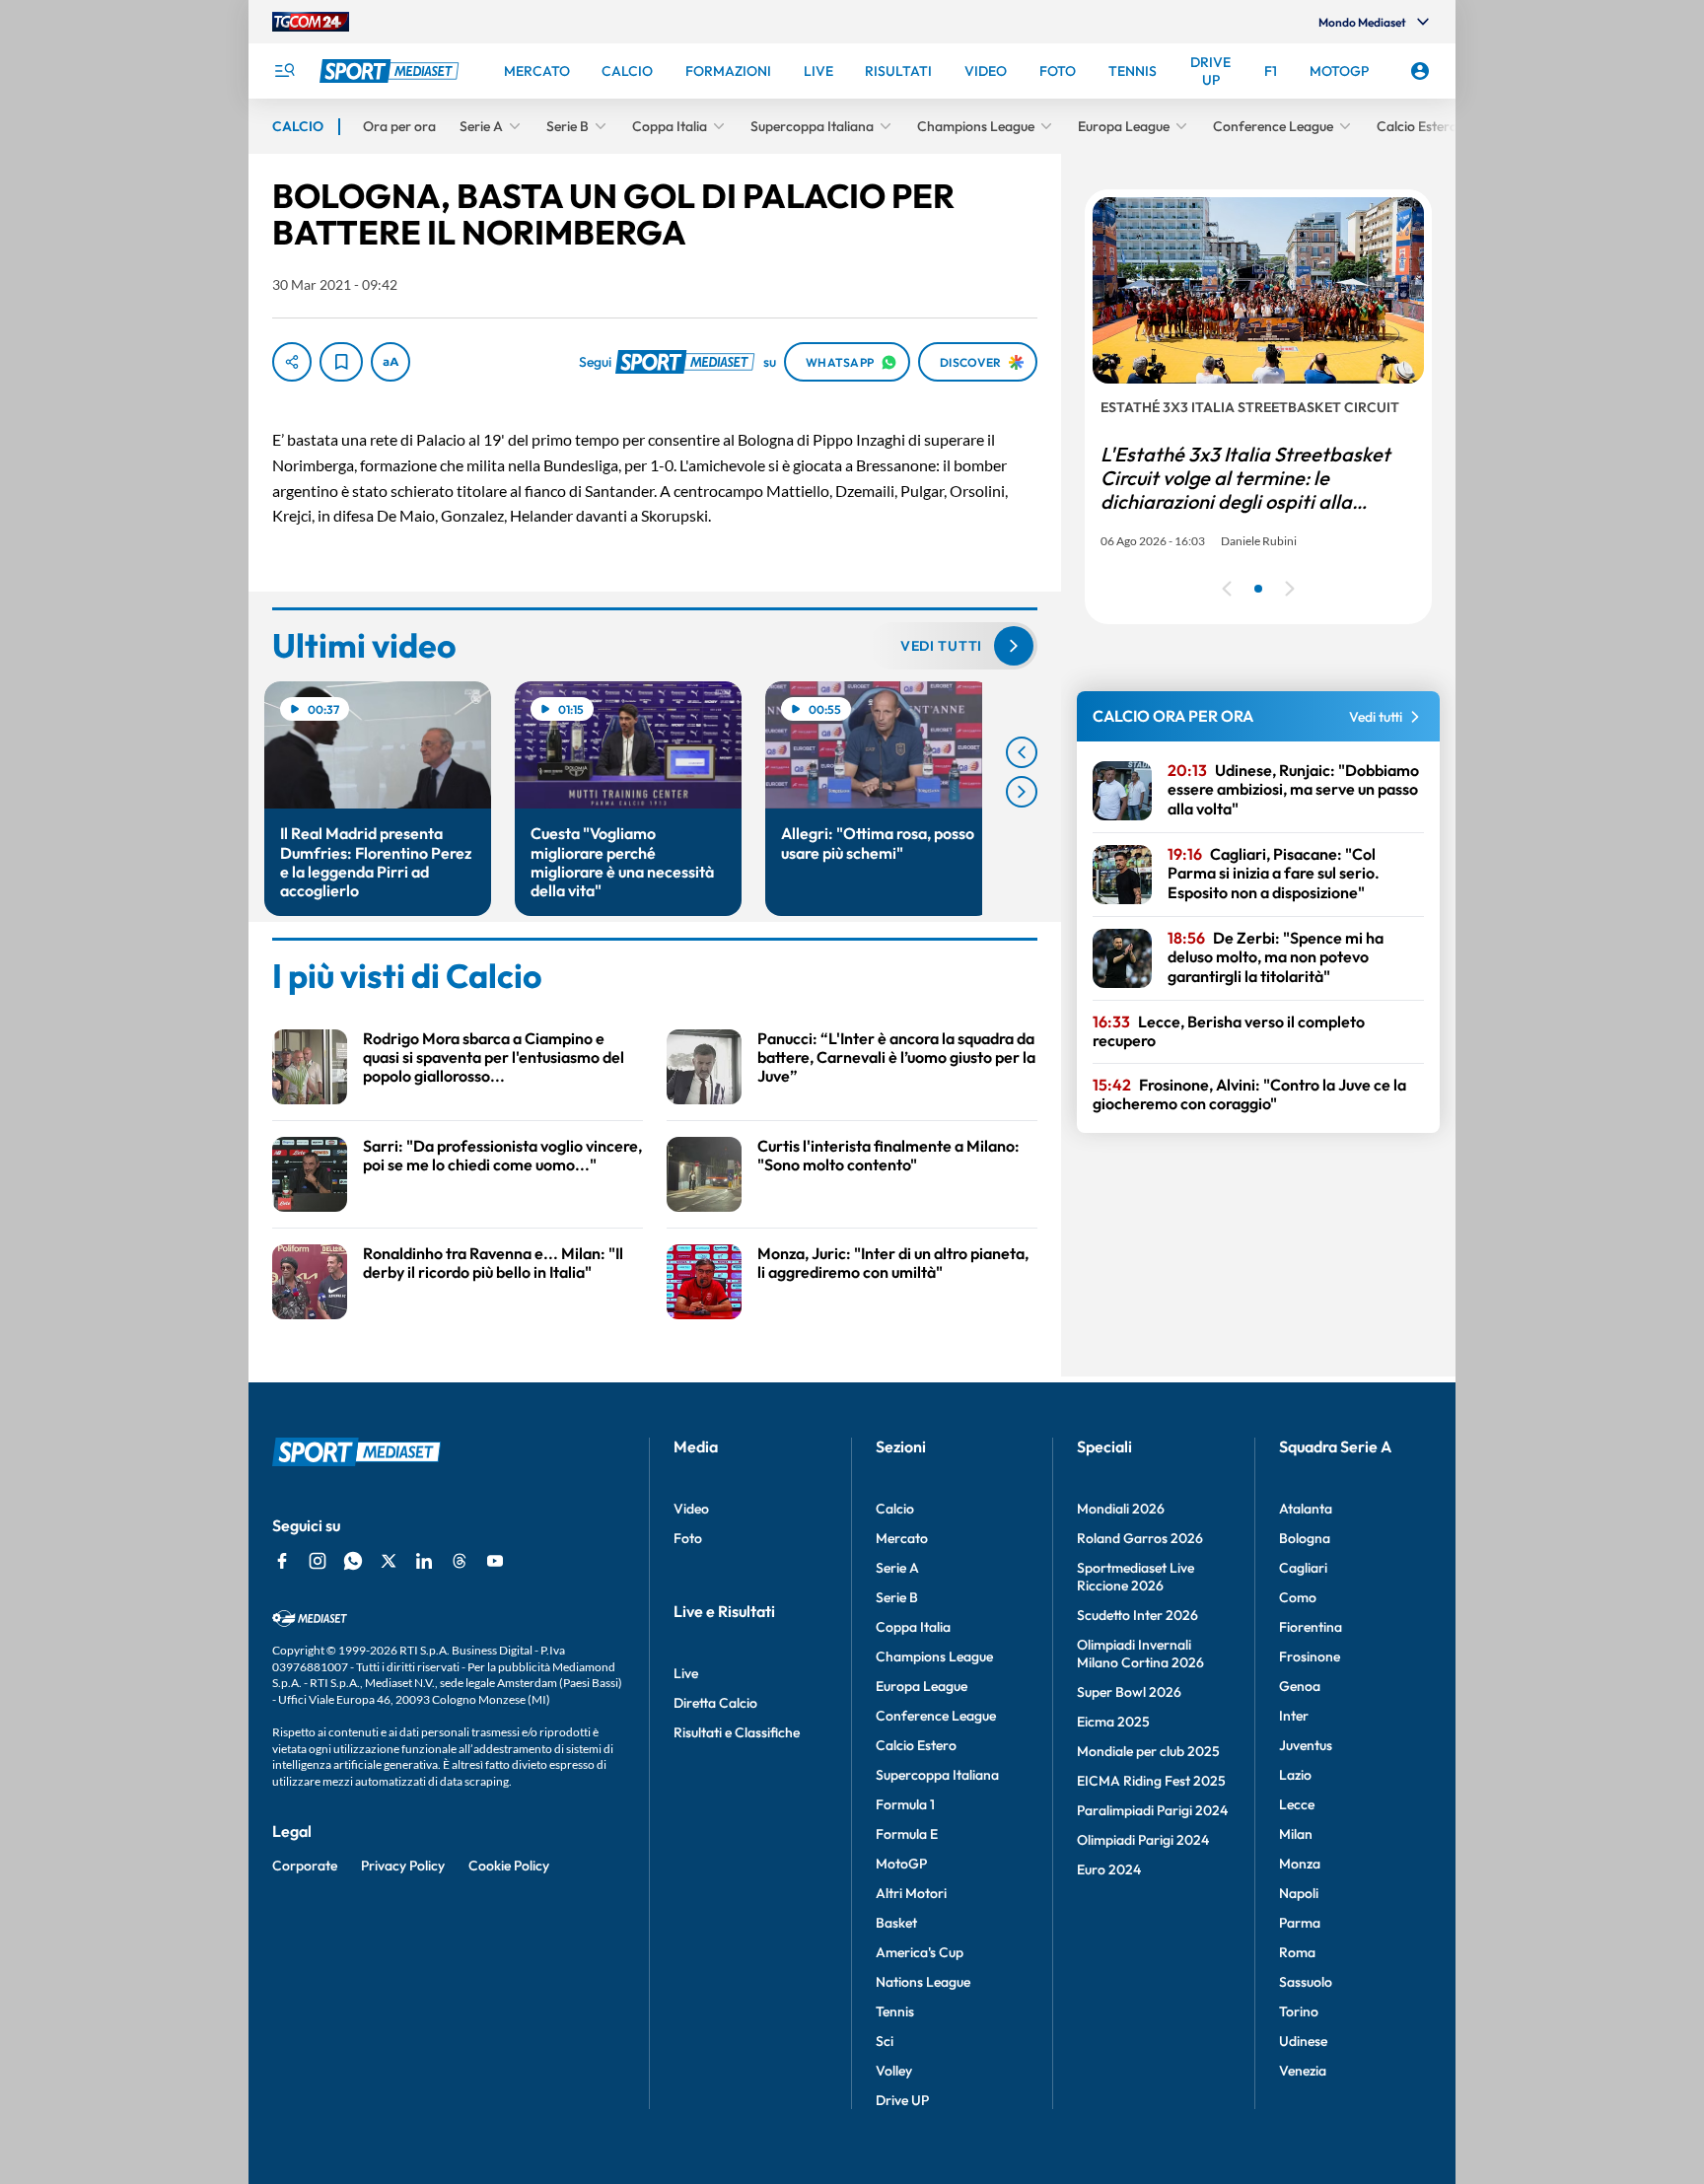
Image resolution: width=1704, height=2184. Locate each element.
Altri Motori (911, 1893)
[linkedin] (424, 1561)
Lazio (1295, 1775)
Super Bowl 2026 (1129, 1692)
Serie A (897, 1568)
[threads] (460, 1561)
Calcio (895, 1509)
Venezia (1303, 2071)
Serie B (897, 1597)
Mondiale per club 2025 (1148, 1751)
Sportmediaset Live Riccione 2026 (1136, 1577)
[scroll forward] (1022, 792)
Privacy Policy (403, 1866)
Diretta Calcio (715, 1703)
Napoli (1299, 1893)
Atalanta (1306, 1509)
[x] (389, 1561)
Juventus (1306, 1745)
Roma (1297, 1952)
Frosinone (1310, 1656)
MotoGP (901, 1864)
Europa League (922, 1686)
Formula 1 (905, 1804)
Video (691, 1509)
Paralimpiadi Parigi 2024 (1152, 1810)
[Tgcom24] (311, 22)
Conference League (936, 1716)
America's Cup (920, 1952)
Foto (688, 1538)
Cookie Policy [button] (509, 1866)
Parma (1300, 1923)
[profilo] (1420, 71)
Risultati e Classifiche (737, 1732)
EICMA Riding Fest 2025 (1151, 1781)
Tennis (895, 2011)
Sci (885, 2041)
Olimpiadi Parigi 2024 (1143, 1840)
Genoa (1300, 1686)
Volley (894, 2071)
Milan (1296, 1834)
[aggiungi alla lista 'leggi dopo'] (341, 362)
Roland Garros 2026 (1140, 1538)
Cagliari (1303, 1568)
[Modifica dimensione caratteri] (390, 362)
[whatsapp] (353, 1561)
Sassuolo (1306, 1982)
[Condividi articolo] (292, 362)
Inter (1294, 1716)
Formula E (907, 1834)
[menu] (284, 71)
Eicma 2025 (1113, 1722)
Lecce (1297, 1804)
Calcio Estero (916, 1745)
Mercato (902, 1538)
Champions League (934, 1656)
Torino (1299, 2011)
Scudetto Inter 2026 (1137, 1615)
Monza (1300, 1864)
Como (1298, 1597)
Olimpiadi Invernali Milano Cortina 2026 (1140, 1654)
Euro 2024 (1109, 1869)
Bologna (1305, 1538)
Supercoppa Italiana (937, 1775)
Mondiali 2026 (1121, 1509)
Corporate (305, 1866)
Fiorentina (1311, 1627)
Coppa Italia (913, 1627)
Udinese (1303, 2041)
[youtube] (495, 1561)
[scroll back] (1022, 752)
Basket (896, 1923)
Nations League (923, 1982)
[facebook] (282, 1561)
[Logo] (391, 71)
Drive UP (902, 2100)
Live (686, 1673)
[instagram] (318, 1561)
